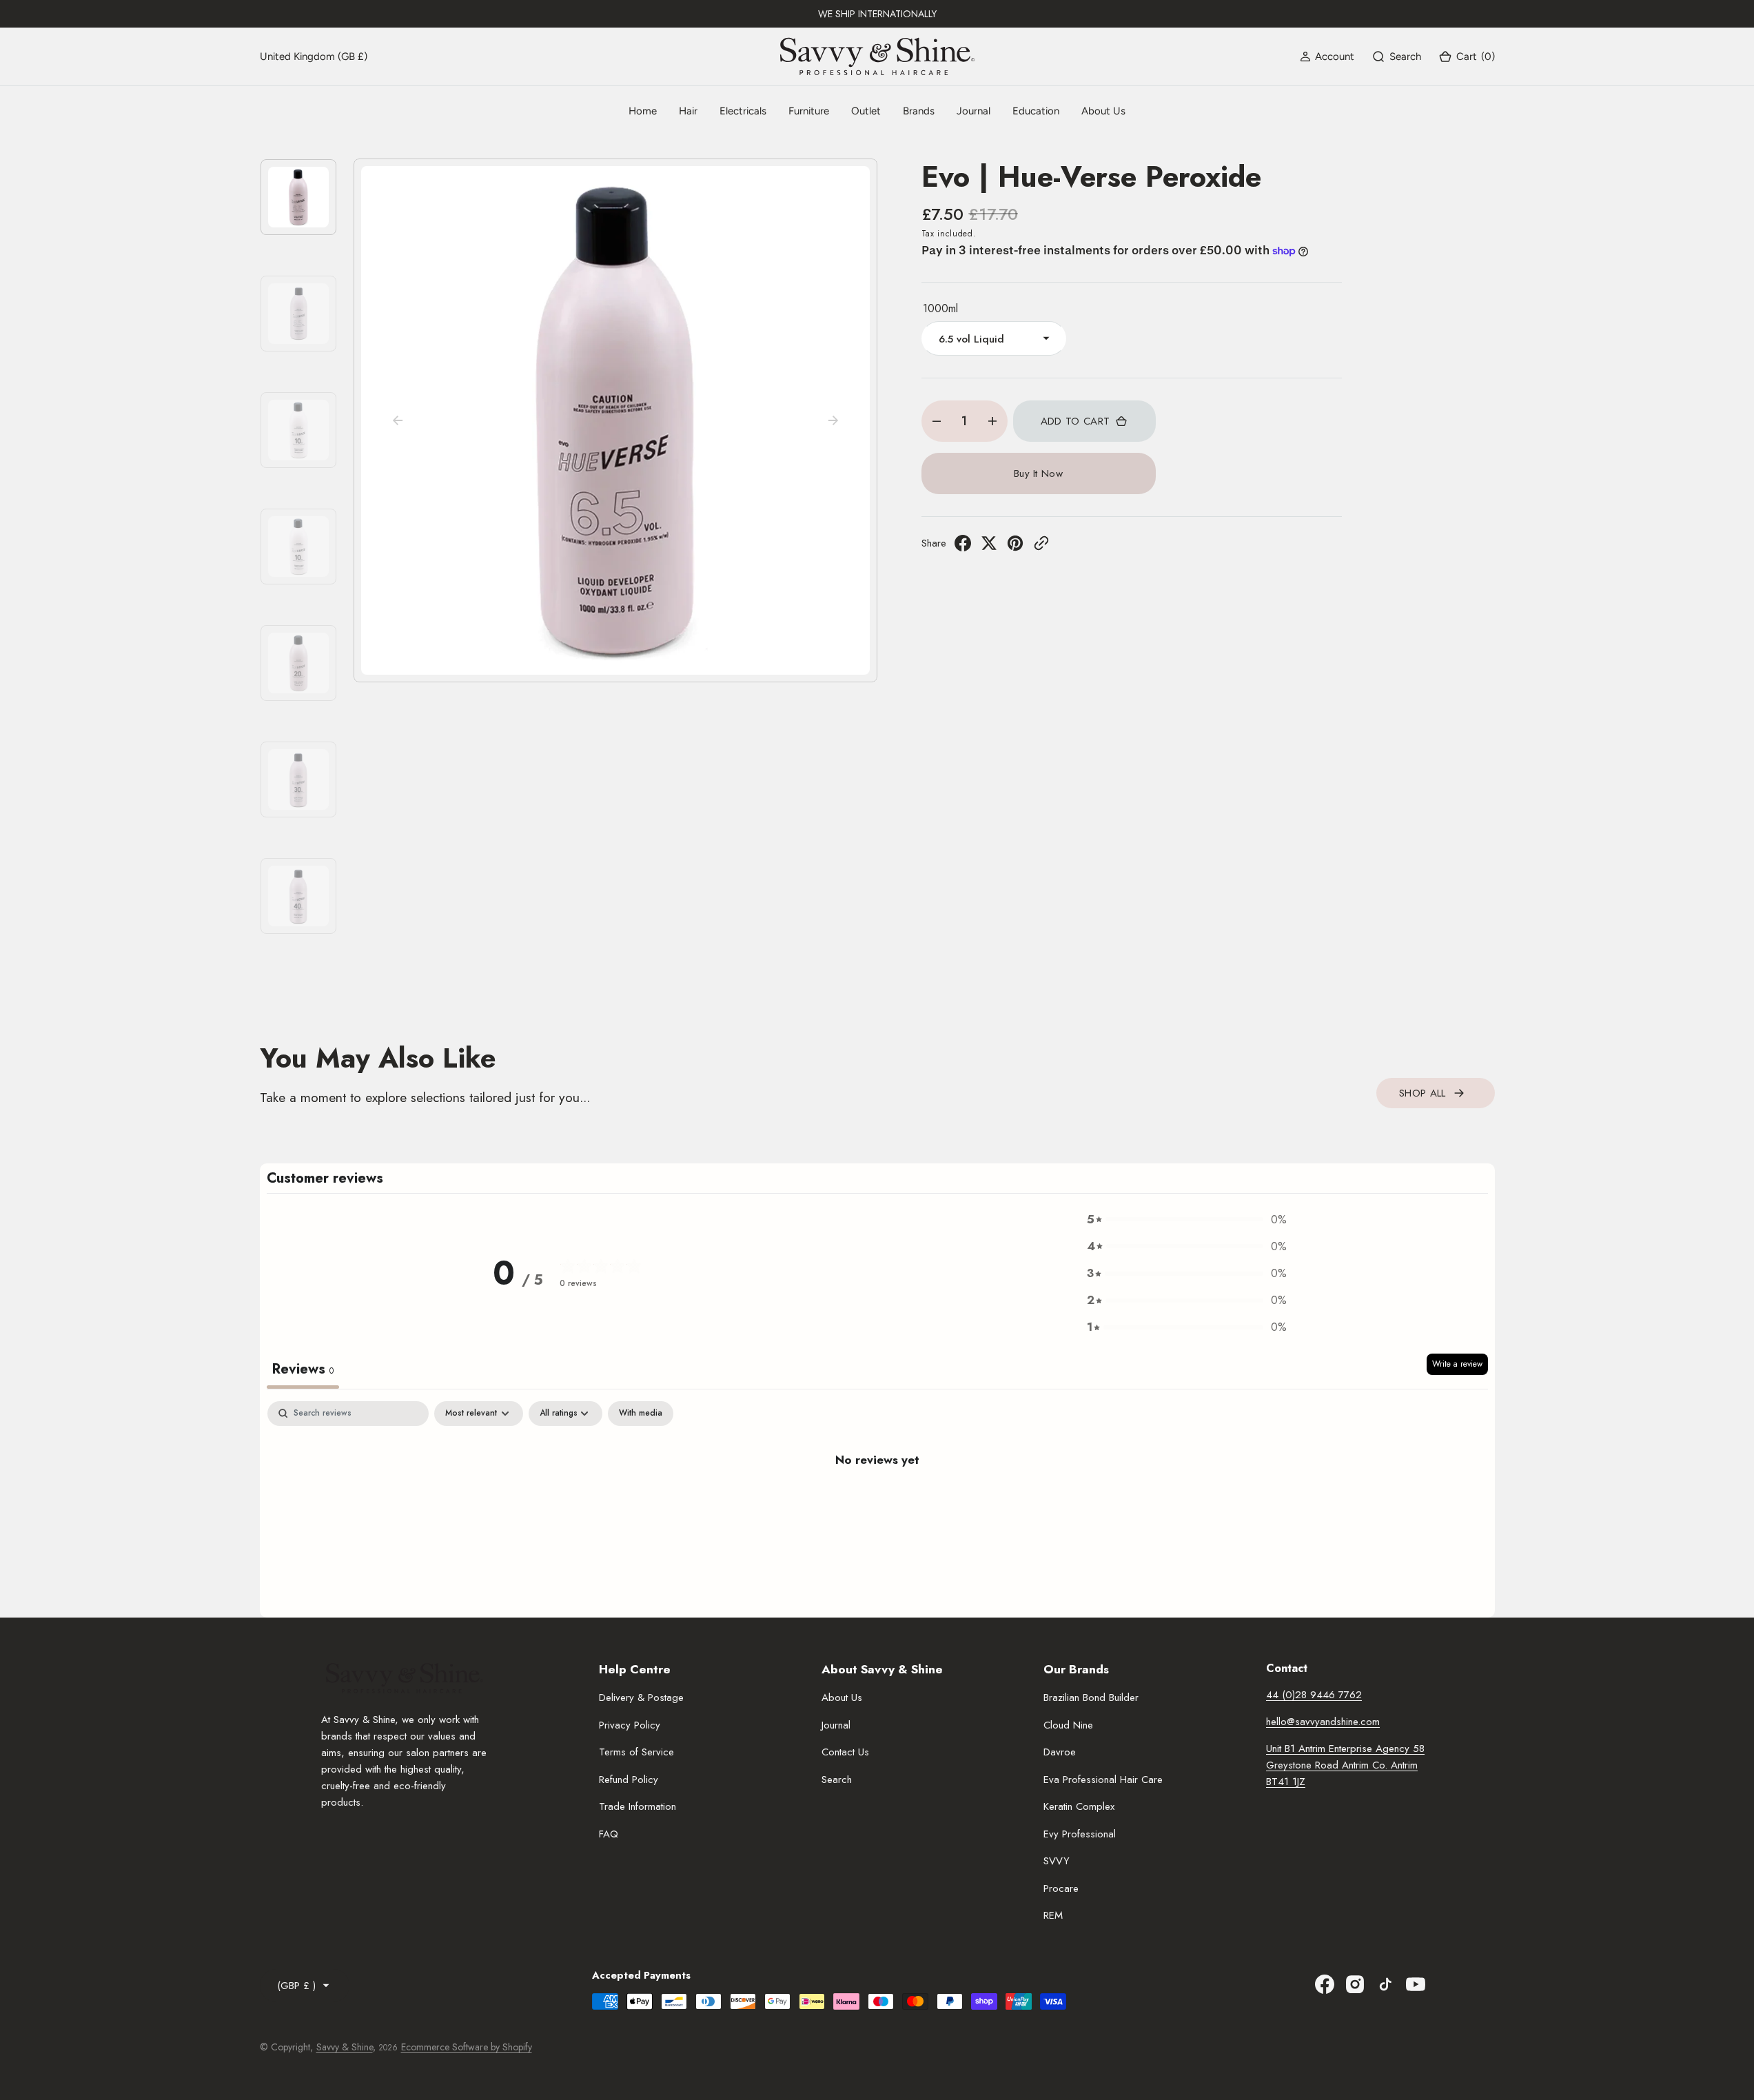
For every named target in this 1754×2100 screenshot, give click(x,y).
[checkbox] (641, 1414)
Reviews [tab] (303, 1369)
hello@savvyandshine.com (1323, 1722)
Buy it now (1038, 473)
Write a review (1457, 1364)
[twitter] (989, 547)
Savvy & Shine (345, 2047)
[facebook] (963, 547)
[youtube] (1416, 1984)
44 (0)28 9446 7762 (1314, 1695)
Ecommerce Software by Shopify (467, 2047)
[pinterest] (1015, 547)
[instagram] (1355, 1984)
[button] (1327, 57)
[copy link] (1041, 547)
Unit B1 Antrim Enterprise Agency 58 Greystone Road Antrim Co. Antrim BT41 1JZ (1345, 1765)
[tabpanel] (877, 1506)
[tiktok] (1385, 1984)
